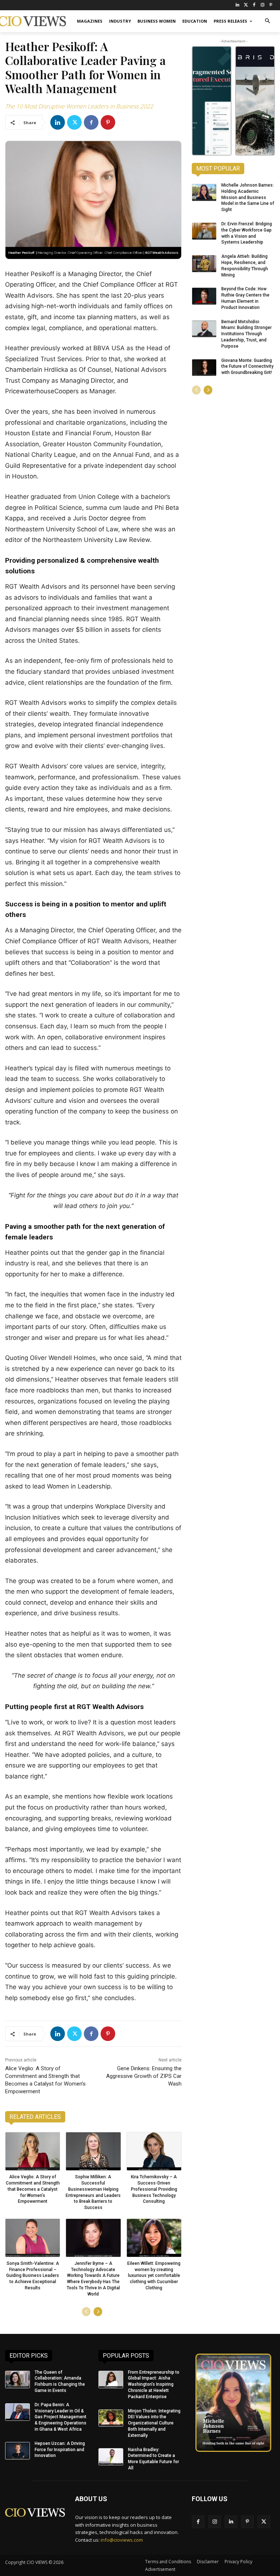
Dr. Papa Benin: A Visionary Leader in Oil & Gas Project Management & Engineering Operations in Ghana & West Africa (61, 2417)
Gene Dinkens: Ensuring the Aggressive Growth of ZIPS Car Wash (144, 2076)
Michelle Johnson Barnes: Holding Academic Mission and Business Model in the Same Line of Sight (248, 197)
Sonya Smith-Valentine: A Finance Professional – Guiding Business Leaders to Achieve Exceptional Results (33, 2276)
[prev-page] (86, 2312)
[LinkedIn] (238, 5)
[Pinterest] (271, 5)
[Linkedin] (58, 122)
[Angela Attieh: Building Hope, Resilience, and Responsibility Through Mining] (204, 264)
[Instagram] (262, 5)
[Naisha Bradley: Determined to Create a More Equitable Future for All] (111, 2457)
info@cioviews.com (122, 2540)
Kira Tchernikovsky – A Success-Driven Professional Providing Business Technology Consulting (154, 2189)
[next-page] (98, 2312)
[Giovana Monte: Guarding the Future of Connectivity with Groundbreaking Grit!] (204, 368)
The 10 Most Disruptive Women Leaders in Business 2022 (79, 106)
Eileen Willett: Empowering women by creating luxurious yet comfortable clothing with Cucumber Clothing (154, 2276)
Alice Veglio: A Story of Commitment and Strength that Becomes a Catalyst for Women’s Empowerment (33, 2189)
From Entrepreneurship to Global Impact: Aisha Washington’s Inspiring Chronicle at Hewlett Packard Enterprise (154, 2384)
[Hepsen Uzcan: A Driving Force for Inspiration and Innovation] (17, 2451)
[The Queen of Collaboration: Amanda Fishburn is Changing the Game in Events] (17, 2380)
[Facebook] (254, 5)
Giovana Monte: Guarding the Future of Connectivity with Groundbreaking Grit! (247, 367)
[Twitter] (246, 5)
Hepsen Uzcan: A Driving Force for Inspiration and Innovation (60, 2450)
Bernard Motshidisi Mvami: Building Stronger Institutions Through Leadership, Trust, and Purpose (246, 334)
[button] (267, 21)
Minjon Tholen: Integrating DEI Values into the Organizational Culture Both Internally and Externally (154, 2423)
